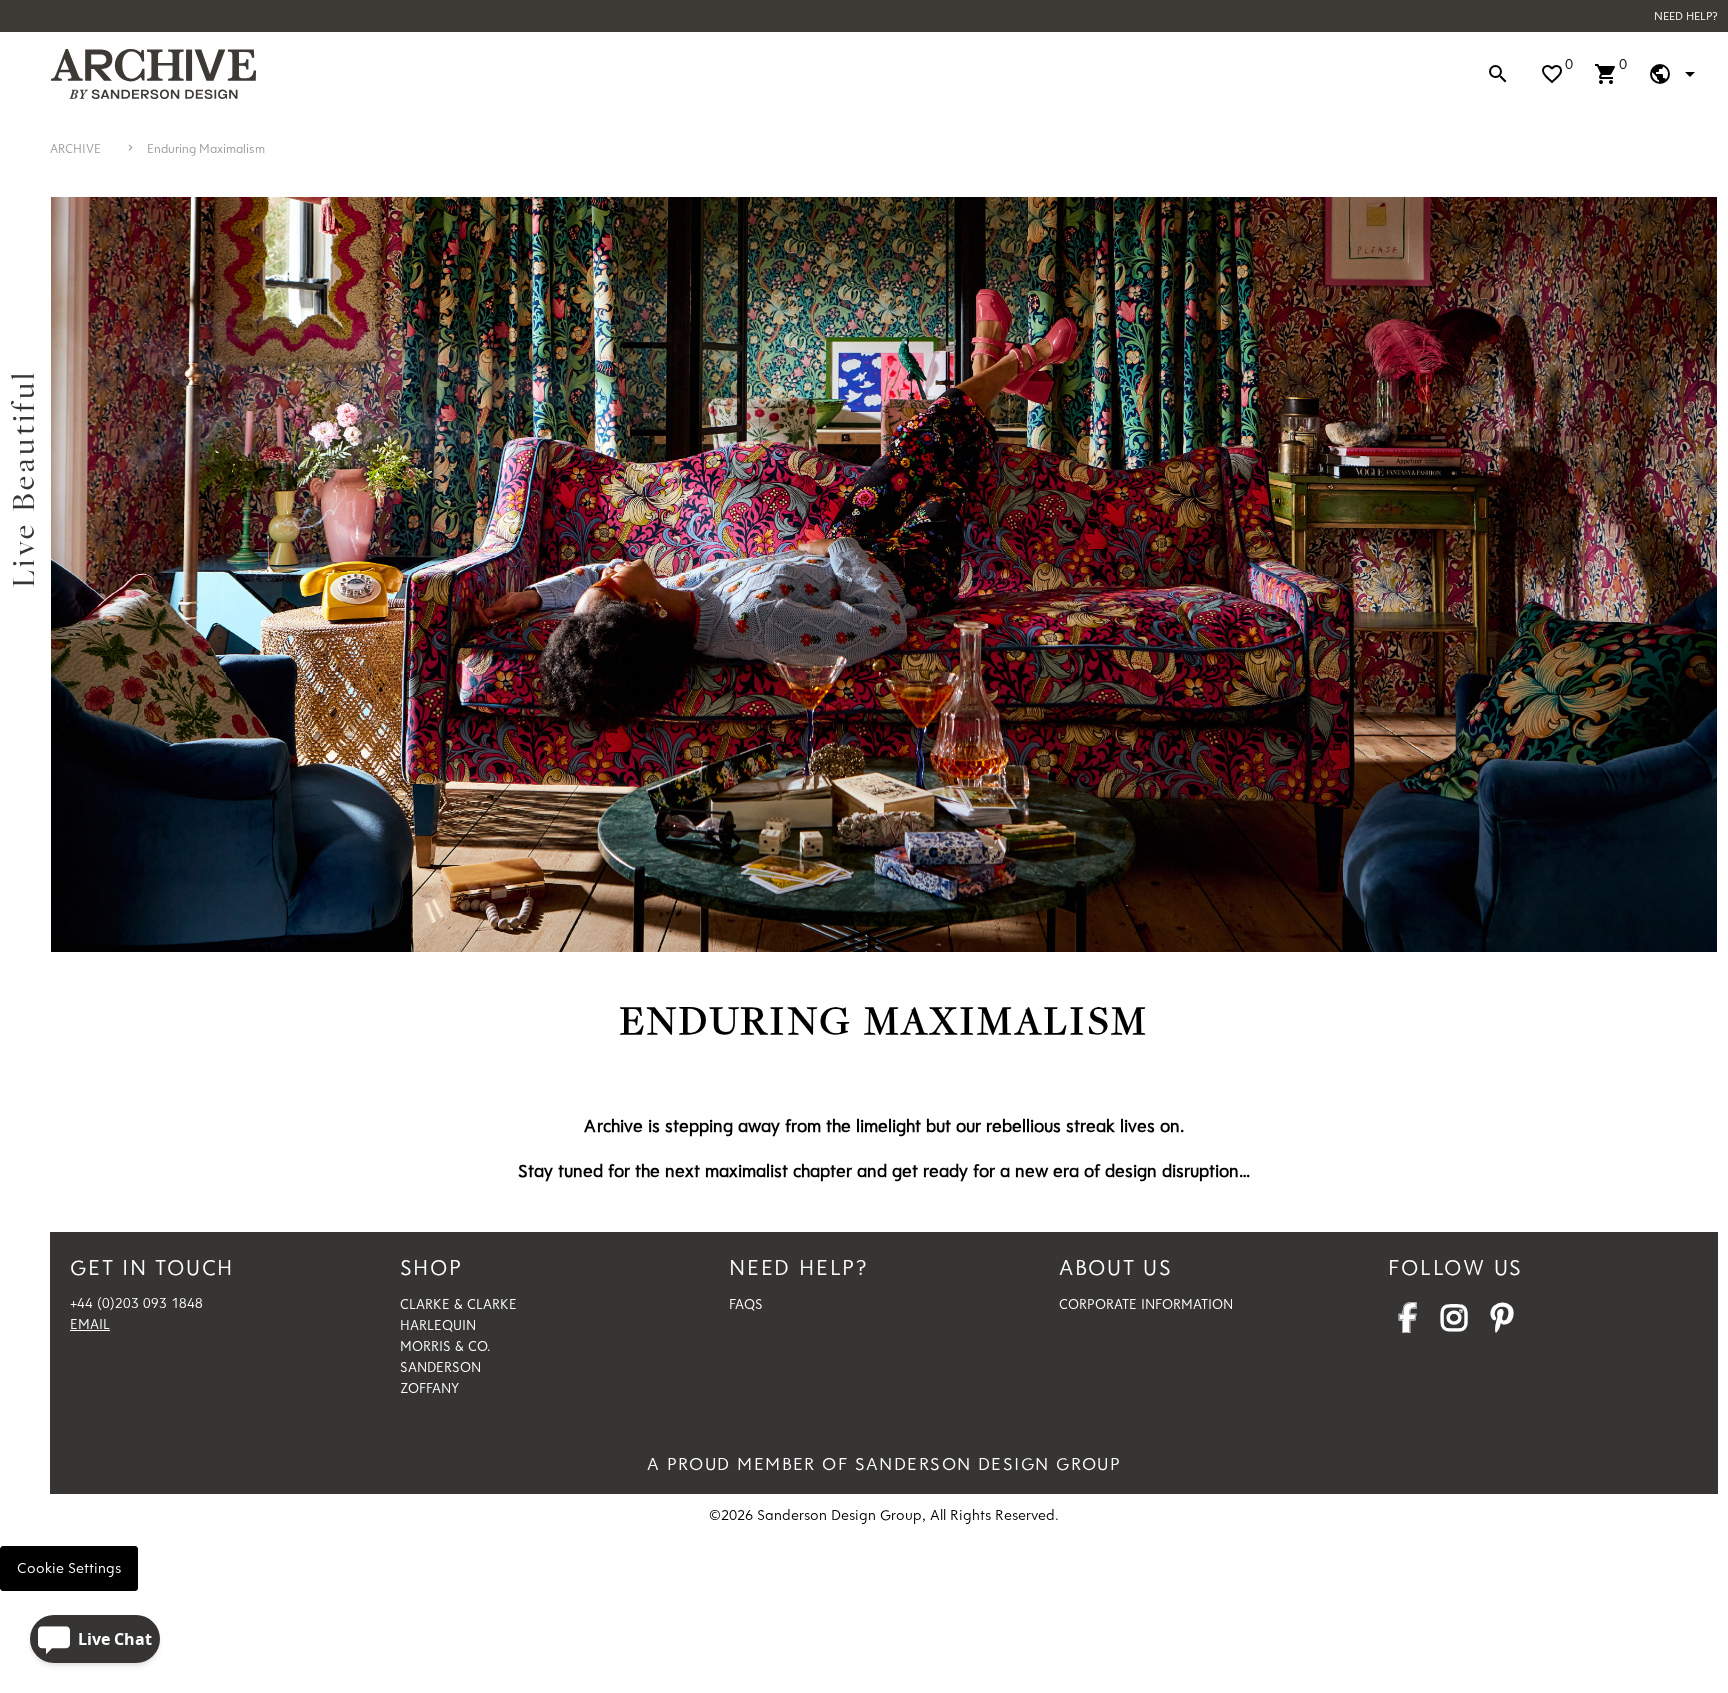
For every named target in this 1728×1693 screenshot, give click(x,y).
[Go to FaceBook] (1407, 1323)
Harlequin (438, 1325)
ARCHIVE (75, 148)
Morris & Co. (445, 1346)
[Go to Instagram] (1454, 1323)
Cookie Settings (69, 1567)
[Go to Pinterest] (1502, 1323)
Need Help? (1686, 15)
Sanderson (440, 1367)
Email (90, 1324)
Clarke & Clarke (458, 1304)
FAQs (746, 1304)
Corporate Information (1146, 1304)
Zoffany (429, 1388)
